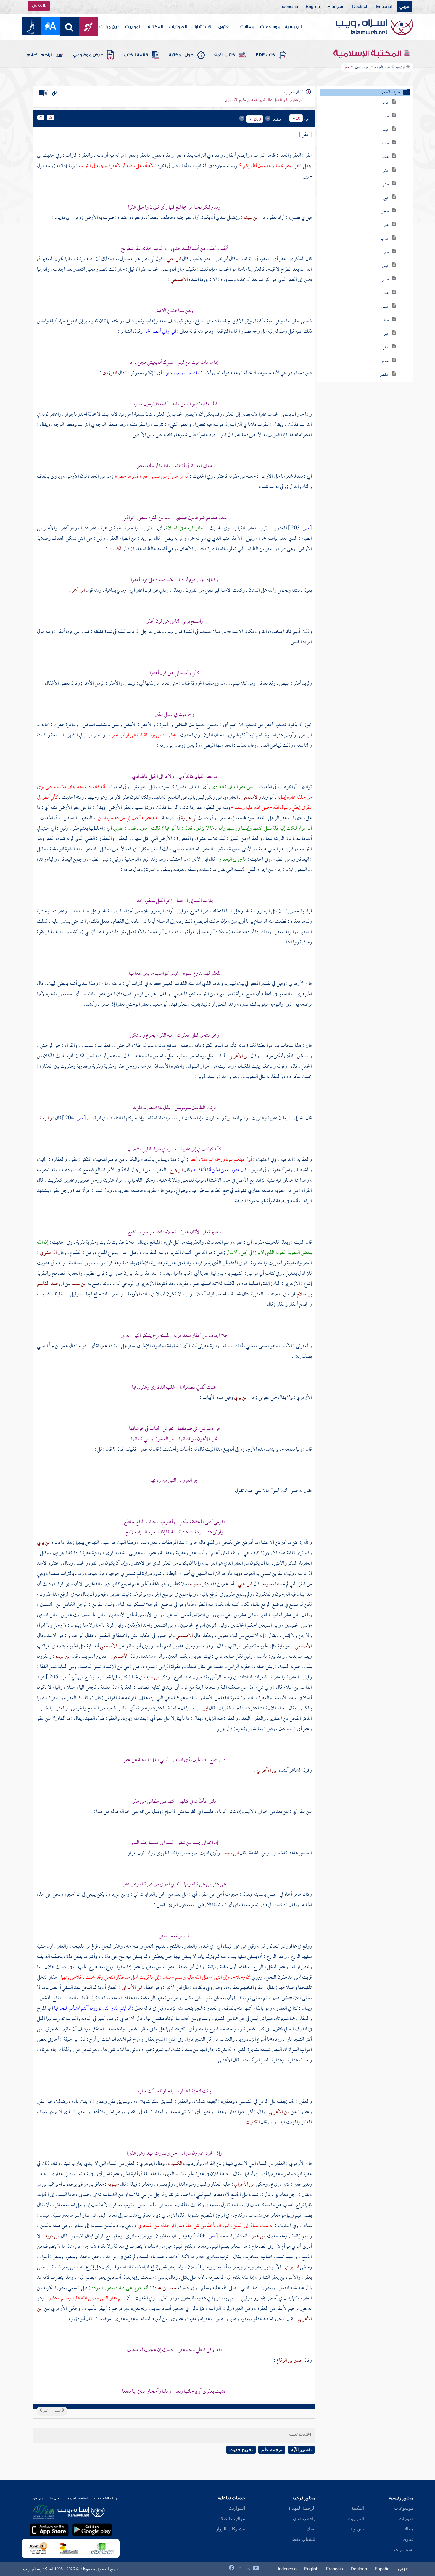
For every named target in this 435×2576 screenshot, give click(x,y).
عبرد (386, 252)
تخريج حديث (241, 2450)
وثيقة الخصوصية (105, 2498)
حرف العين (362, 67)
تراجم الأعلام (40, 55)
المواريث (133, 27)
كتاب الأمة (225, 55)
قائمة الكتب (136, 55)
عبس (385, 266)
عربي (405, 7)
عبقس (385, 361)
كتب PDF (265, 55)
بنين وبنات (110, 27)
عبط (386, 320)
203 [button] (257, 119)
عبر (386, 225)
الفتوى (225, 27)
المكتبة (155, 27)
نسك (311, 2529)
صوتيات (406, 2519)
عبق (386, 334)
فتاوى (408, 2539)
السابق (58, 2411)
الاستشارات (201, 27)
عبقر (386, 348)
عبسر (385, 280)
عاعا (386, 103)
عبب (386, 130)
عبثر (386, 171)
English (313, 7)
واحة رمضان (304, 2519)
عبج (386, 198)
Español (384, 7)
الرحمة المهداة (302, 2508)
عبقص (384, 375)
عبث (386, 157)
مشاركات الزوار (231, 2529)
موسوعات (270, 27)
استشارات (404, 2550)
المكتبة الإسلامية (368, 54)
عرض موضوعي (88, 55)
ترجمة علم (272, 2450)
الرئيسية (293, 27)
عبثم (386, 184)
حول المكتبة (181, 55)
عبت (386, 144)
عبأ (387, 116)
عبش (385, 293)
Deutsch (360, 7)
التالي (45, 2411)
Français (336, 7)
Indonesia (289, 7)
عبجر (385, 212)
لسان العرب (382, 67)
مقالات (247, 27)
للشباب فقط (304, 2539)
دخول (37, 6)
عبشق (385, 307)
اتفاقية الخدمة (78, 2498)
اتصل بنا (55, 2498)
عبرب (385, 239)
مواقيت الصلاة (232, 2519)
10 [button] (298, 118)
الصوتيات (178, 27)
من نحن (38, 2498)
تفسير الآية (301, 2450)
